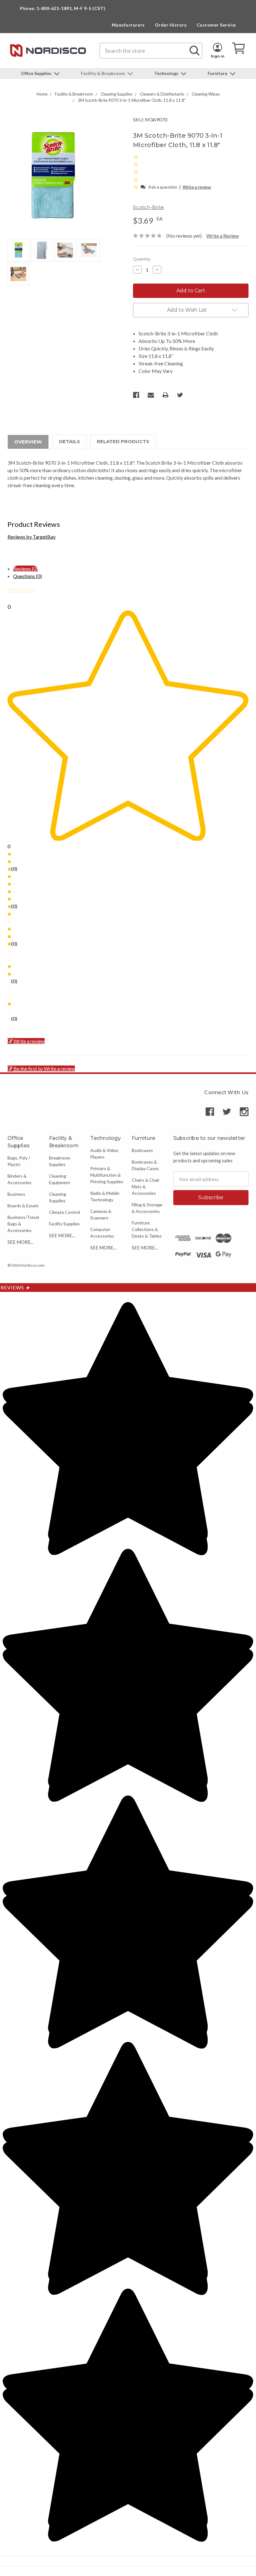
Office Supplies (37, 73)
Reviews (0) (25, 569)
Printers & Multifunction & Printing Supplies (107, 1175)
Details (69, 441)
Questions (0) (27, 576)
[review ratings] (136, 172)
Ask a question (163, 187)
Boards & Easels (23, 1206)
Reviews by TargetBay (32, 537)
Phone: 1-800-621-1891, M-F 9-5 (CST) (63, 8)
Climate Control (64, 1212)
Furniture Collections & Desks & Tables (147, 1229)
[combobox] (151, 51)
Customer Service (216, 25)
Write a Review (223, 236)
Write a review (197, 187)
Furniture (218, 73)
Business (16, 1194)
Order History (171, 25)
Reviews (15, 1287)
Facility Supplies (64, 1224)
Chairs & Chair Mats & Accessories (146, 1187)
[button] (136, 187)
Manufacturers (128, 25)
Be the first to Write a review (44, 1068)
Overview (28, 442)
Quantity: (142, 259)
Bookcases (142, 1150)
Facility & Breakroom (103, 73)
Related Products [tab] (123, 441)
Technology (167, 73)
